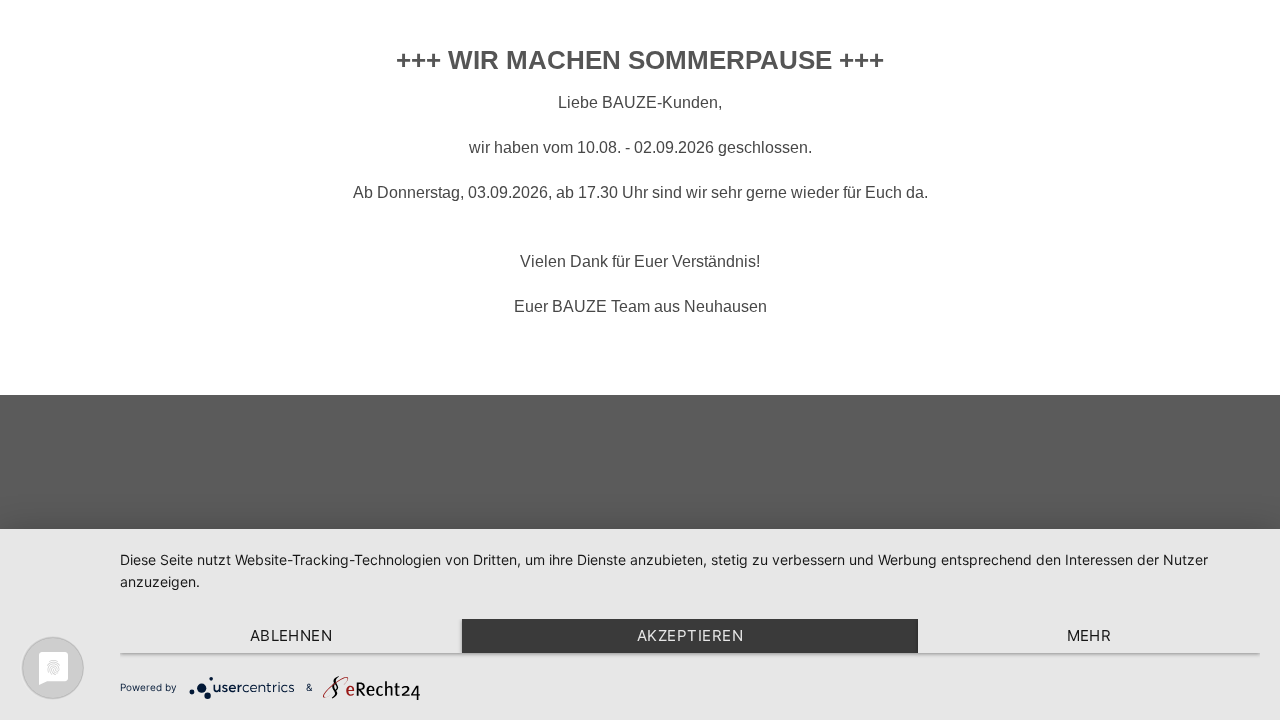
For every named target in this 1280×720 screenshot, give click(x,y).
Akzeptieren (690, 635)
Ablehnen (291, 635)
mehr (1089, 635)
